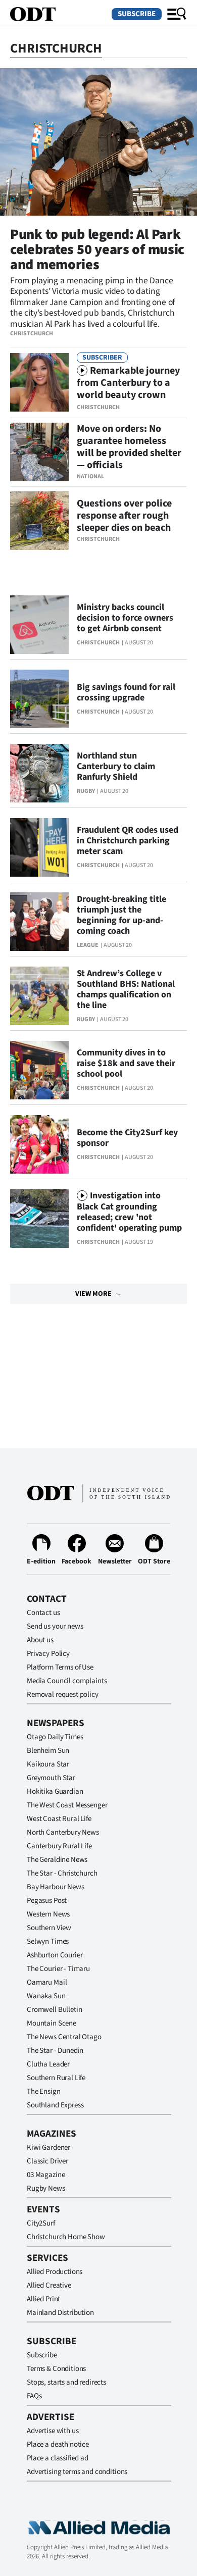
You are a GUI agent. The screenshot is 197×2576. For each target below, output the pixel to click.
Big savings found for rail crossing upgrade (126, 692)
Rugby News (46, 2188)
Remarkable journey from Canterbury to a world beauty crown (128, 383)
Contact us (43, 1613)
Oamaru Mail (47, 1982)
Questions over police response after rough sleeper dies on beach (124, 516)
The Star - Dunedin (55, 2051)
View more (93, 1294)
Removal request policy (63, 1695)
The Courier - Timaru (58, 1969)
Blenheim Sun (48, 1751)
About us (40, 1640)
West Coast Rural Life (59, 1819)
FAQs (34, 2396)
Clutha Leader (48, 2064)
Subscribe (137, 14)
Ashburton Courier (55, 1955)
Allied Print (43, 2299)
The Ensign (44, 2091)
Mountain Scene (52, 2023)
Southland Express (55, 2105)
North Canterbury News (63, 1832)
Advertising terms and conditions (77, 2472)
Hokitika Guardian (55, 1791)
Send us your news (55, 1626)
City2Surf (41, 2223)
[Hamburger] (177, 14)
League (88, 945)
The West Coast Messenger (67, 1805)
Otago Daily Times (55, 1737)
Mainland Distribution (60, 2313)
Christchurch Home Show (66, 2237)
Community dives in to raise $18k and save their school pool (126, 1063)
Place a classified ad (58, 2458)
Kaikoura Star (48, 1764)
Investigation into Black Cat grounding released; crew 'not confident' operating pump (129, 1212)
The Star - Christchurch (62, 1873)
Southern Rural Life (56, 2078)
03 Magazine (46, 2175)
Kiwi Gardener (48, 2148)
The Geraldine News (57, 1860)
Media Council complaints (67, 1681)
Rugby (86, 791)
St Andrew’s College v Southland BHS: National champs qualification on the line (126, 989)
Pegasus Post (47, 1901)
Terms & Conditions (56, 2369)
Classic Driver (47, 2161)
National (90, 476)
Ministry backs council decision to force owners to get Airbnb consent (125, 618)
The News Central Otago (64, 2037)
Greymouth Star (51, 1778)
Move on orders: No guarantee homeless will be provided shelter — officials (129, 447)
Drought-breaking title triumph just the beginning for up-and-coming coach (121, 915)
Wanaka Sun (46, 1996)
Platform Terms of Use (60, 1667)
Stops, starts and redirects (66, 2382)
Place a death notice (58, 2444)
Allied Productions (55, 2272)
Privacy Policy (48, 1654)
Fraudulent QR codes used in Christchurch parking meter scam (128, 841)
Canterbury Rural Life (59, 1846)
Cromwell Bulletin (54, 2010)
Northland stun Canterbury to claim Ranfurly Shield (116, 766)
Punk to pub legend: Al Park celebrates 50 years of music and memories (97, 249)
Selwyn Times (48, 1941)
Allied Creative (49, 2285)
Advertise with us (53, 2431)
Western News (48, 1914)
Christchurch (32, 334)
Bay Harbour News (56, 1887)
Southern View (49, 1928)
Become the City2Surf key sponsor (127, 1138)
